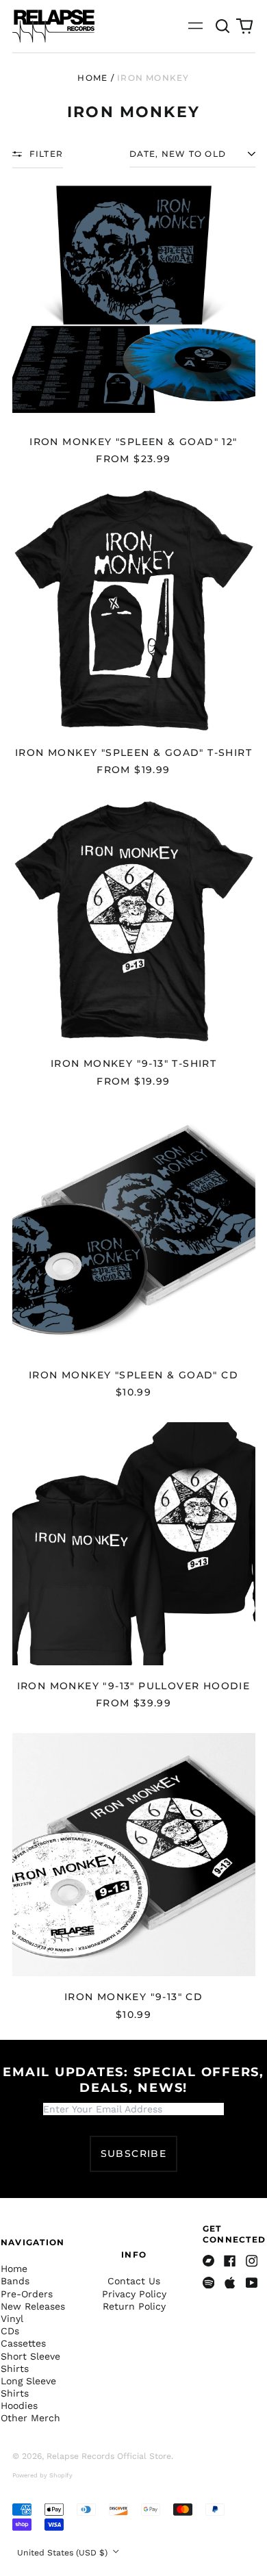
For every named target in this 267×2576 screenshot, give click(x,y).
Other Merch (30, 2418)
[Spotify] (209, 2283)
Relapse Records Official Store (109, 2456)
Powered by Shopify (42, 2475)
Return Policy (134, 2306)
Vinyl (12, 2319)
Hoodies (19, 2405)
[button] (223, 26)
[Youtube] (252, 2283)
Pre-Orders (27, 2294)
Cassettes (23, 2343)
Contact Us (134, 2281)
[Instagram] (252, 2261)
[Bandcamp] (209, 2261)
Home (92, 78)
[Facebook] (230, 2261)
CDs (10, 2331)
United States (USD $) (64, 2553)
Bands (15, 2281)
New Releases (33, 2306)
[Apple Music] (230, 2283)
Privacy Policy (134, 2294)
